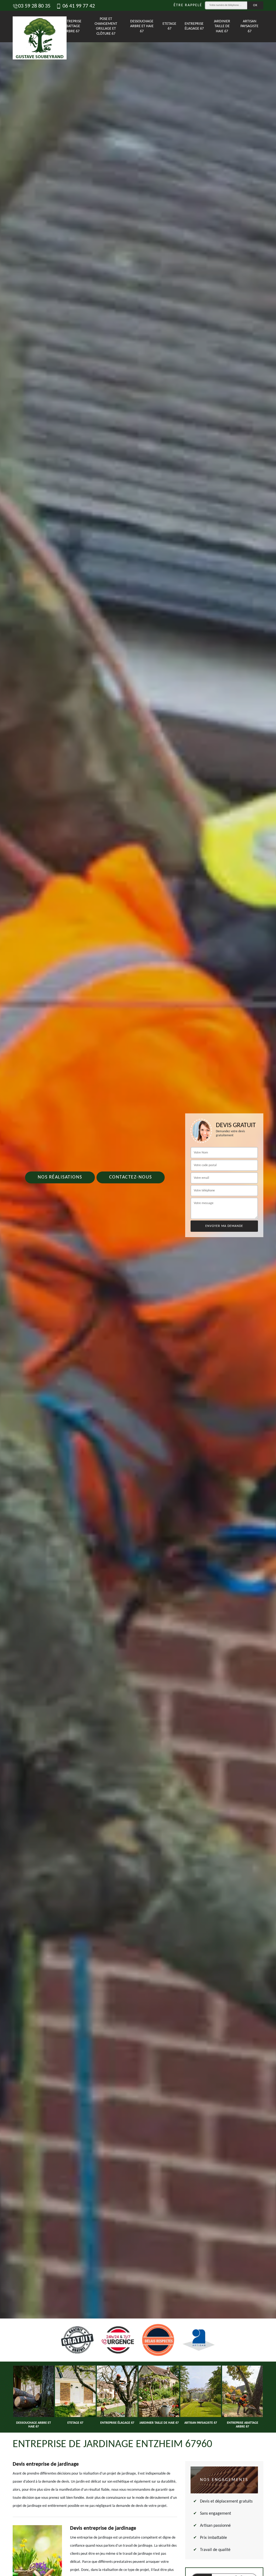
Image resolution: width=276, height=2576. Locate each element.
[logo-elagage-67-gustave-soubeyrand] (28, 26)
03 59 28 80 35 (34, 6)
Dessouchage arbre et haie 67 (142, 26)
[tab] (138, 1288)
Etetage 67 (169, 26)
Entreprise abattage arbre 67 (72, 26)
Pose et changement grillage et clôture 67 (106, 26)
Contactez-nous (131, 1177)
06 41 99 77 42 (78, 6)
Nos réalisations (60, 1177)
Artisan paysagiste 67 (249, 26)
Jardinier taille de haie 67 (222, 26)
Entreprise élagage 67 (194, 26)
